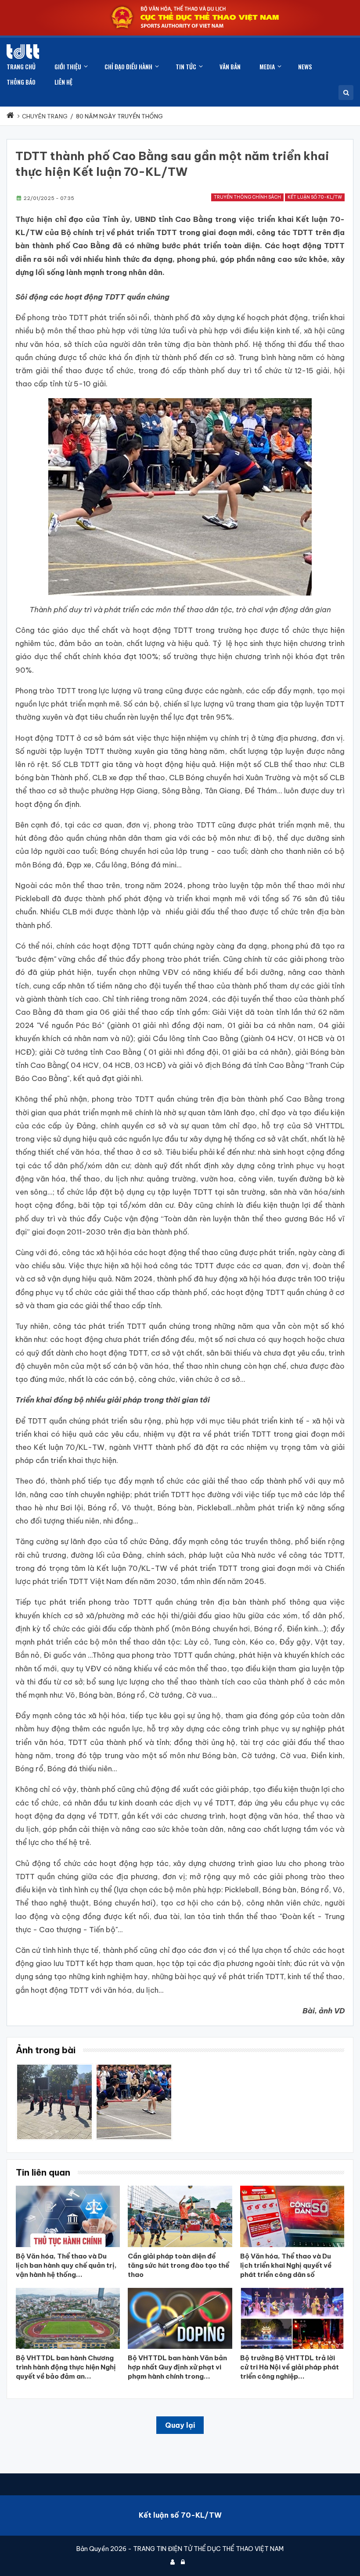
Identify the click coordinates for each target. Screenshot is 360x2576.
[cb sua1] (134, 2068)
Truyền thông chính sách (247, 197)
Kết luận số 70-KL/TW (315, 197)
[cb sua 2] (54, 2068)
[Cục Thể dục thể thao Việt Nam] (23, 52)
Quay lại (180, 2425)
